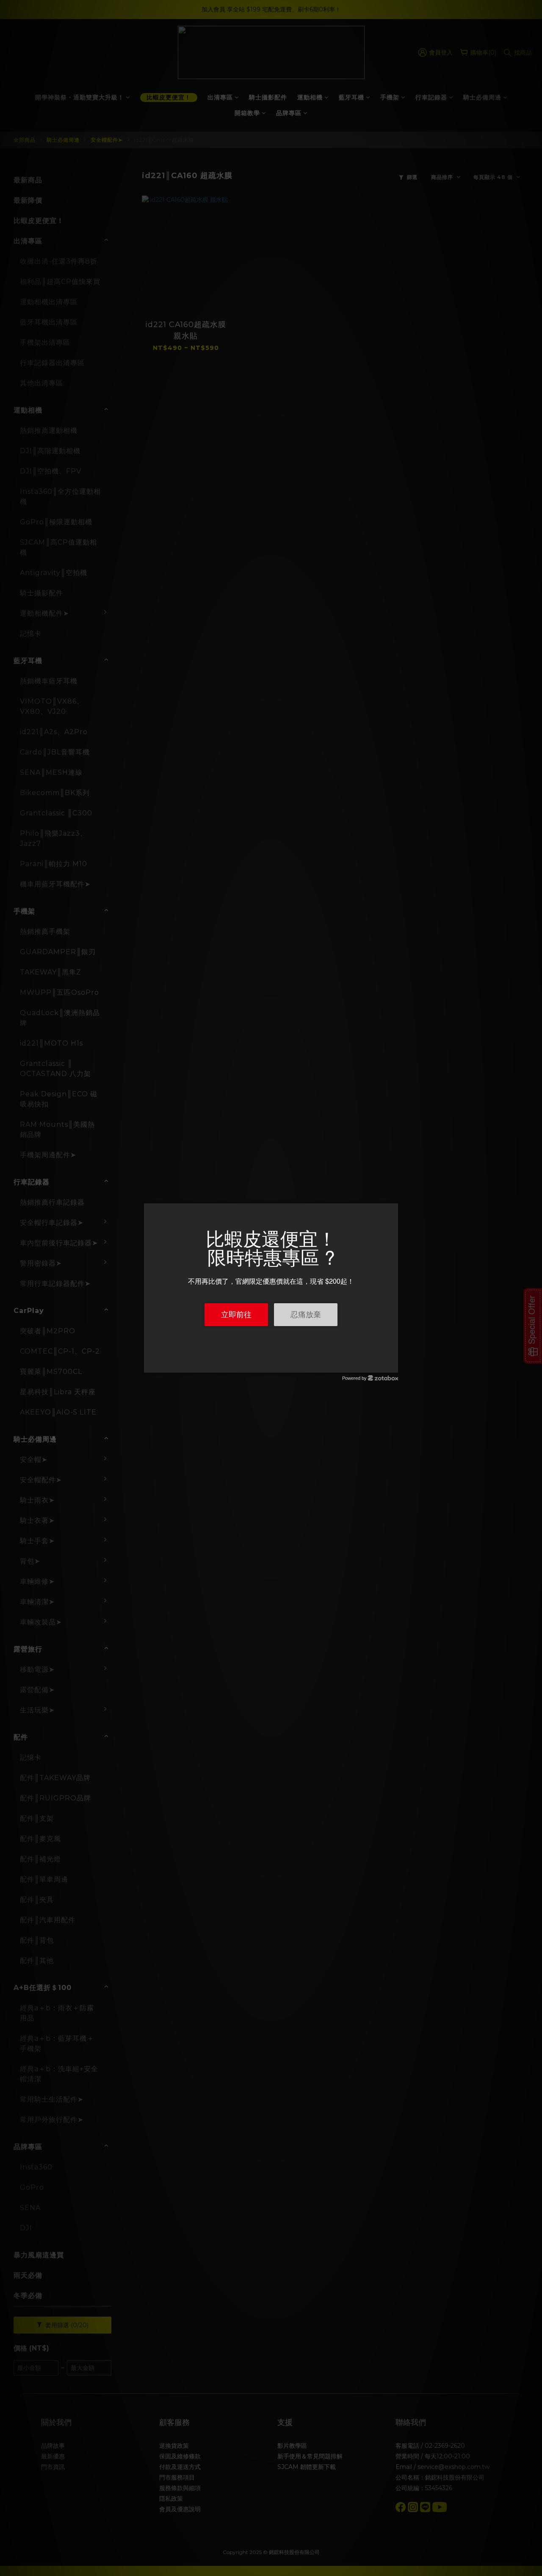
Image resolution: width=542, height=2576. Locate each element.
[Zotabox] (393, 1365)
